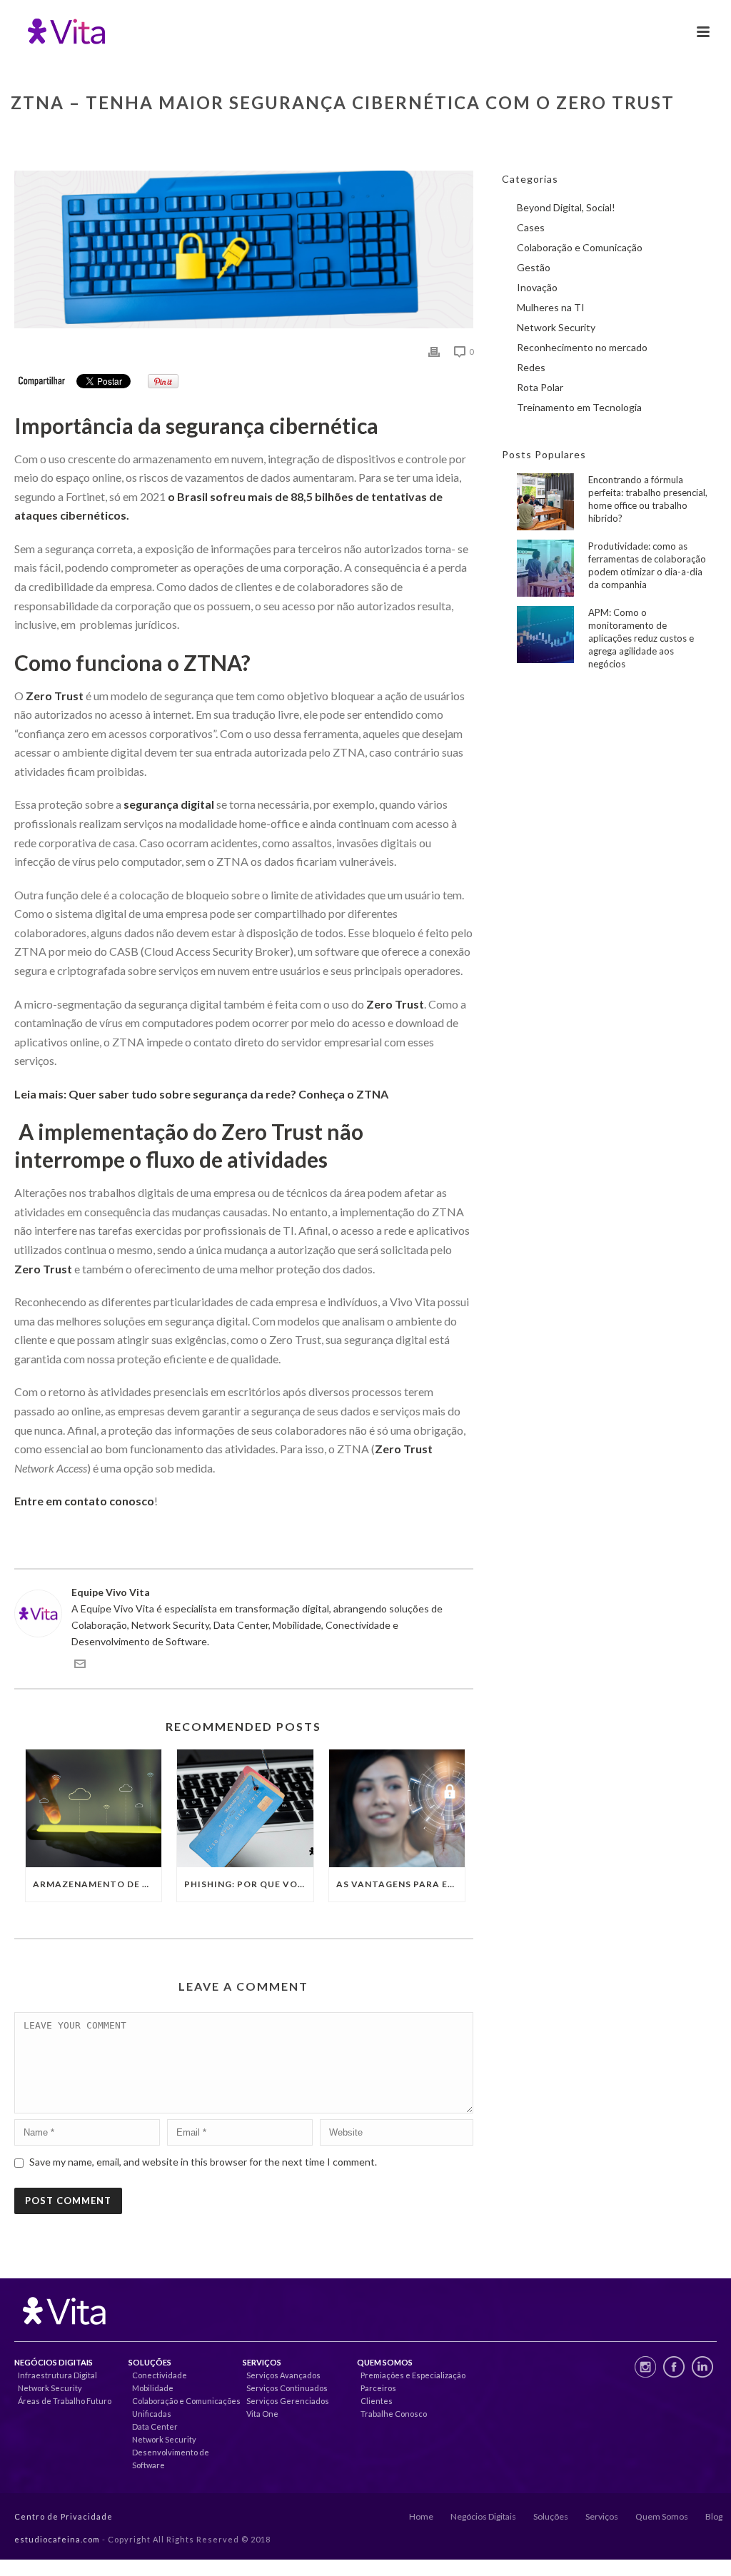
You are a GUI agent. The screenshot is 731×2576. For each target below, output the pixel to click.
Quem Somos (662, 2516)
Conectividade (160, 2375)
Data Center (155, 2426)
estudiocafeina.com (57, 2539)
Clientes (377, 2401)
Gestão (534, 267)
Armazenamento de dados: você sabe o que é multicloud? (97, 1884)
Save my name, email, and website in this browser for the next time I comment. (203, 2162)
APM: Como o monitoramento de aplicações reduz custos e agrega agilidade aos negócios (641, 638)
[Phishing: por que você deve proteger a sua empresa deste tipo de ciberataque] (245, 1808)
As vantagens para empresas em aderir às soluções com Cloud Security (400, 1884)
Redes (531, 367)
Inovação (537, 287)
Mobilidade (153, 2388)
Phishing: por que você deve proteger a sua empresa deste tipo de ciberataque (248, 1884)
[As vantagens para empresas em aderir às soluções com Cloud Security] (397, 1808)
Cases (531, 227)
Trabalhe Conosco (394, 2414)
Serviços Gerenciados (288, 2401)
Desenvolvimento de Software (171, 2459)
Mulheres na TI (551, 307)
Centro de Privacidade (64, 2516)
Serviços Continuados (287, 2388)
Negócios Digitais (483, 2516)
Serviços (602, 2516)
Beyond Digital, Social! (566, 207)
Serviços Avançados (283, 2375)
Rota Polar (540, 387)
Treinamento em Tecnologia (579, 407)
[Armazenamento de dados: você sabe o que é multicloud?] (94, 1808)
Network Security (556, 327)
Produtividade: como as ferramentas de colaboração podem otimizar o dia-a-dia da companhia (647, 565)
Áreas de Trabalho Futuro (65, 2401)
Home (421, 2516)
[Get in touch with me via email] (80, 1666)
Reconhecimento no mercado (582, 347)
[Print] (434, 351)
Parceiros (378, 2388)
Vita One (262, 2414)
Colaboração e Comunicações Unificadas (186, 2407)
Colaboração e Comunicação (580, 247)
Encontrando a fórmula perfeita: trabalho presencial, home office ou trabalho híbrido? (648, 499)
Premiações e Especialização (413, 2375)
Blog (714, 2516)
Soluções (551, 2516)
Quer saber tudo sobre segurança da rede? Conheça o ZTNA (228, 1094)
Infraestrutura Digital (57, 2375)
